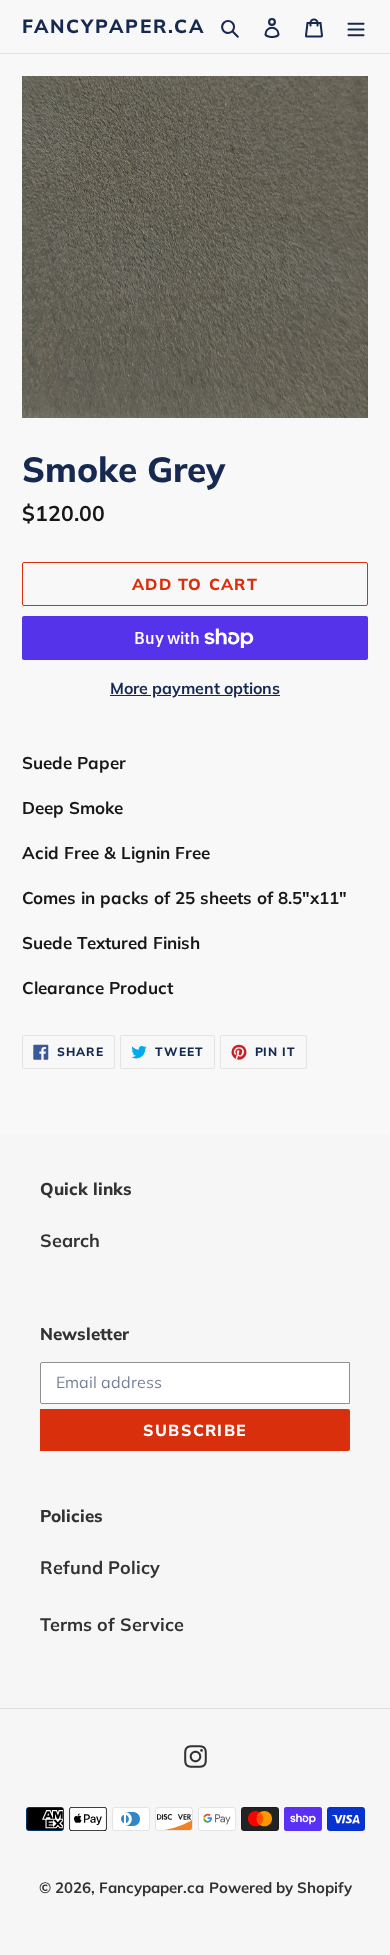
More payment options (195, 688)
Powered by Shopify (280, 1887)
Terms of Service (112, 1624)
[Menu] (356, 26)
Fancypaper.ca (113, 26)
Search (70, 1240)
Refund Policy (100, 1567)
